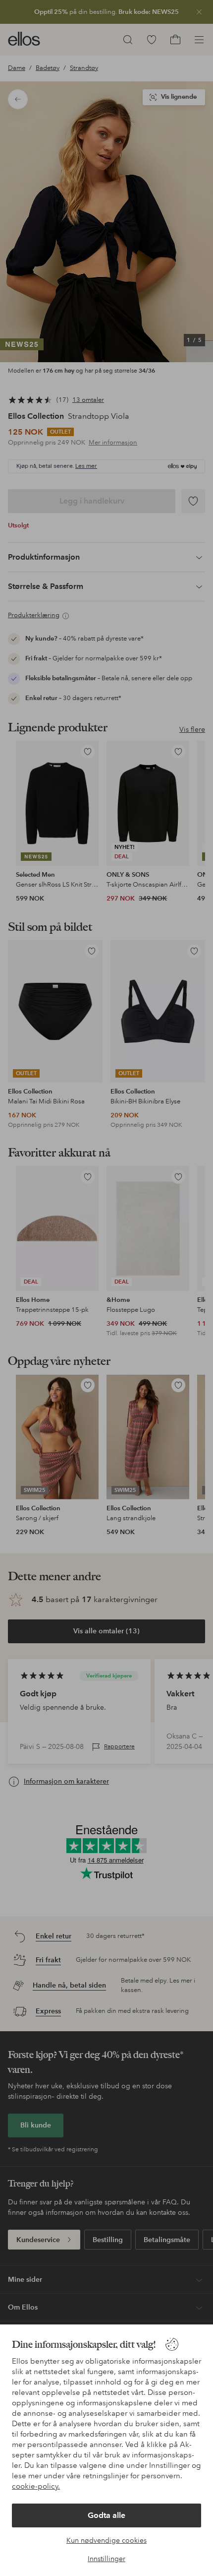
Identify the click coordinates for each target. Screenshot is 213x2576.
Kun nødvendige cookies (106, 2540)
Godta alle (106, 2515)
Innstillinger (106, 2559)
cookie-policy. (36, 2486)
